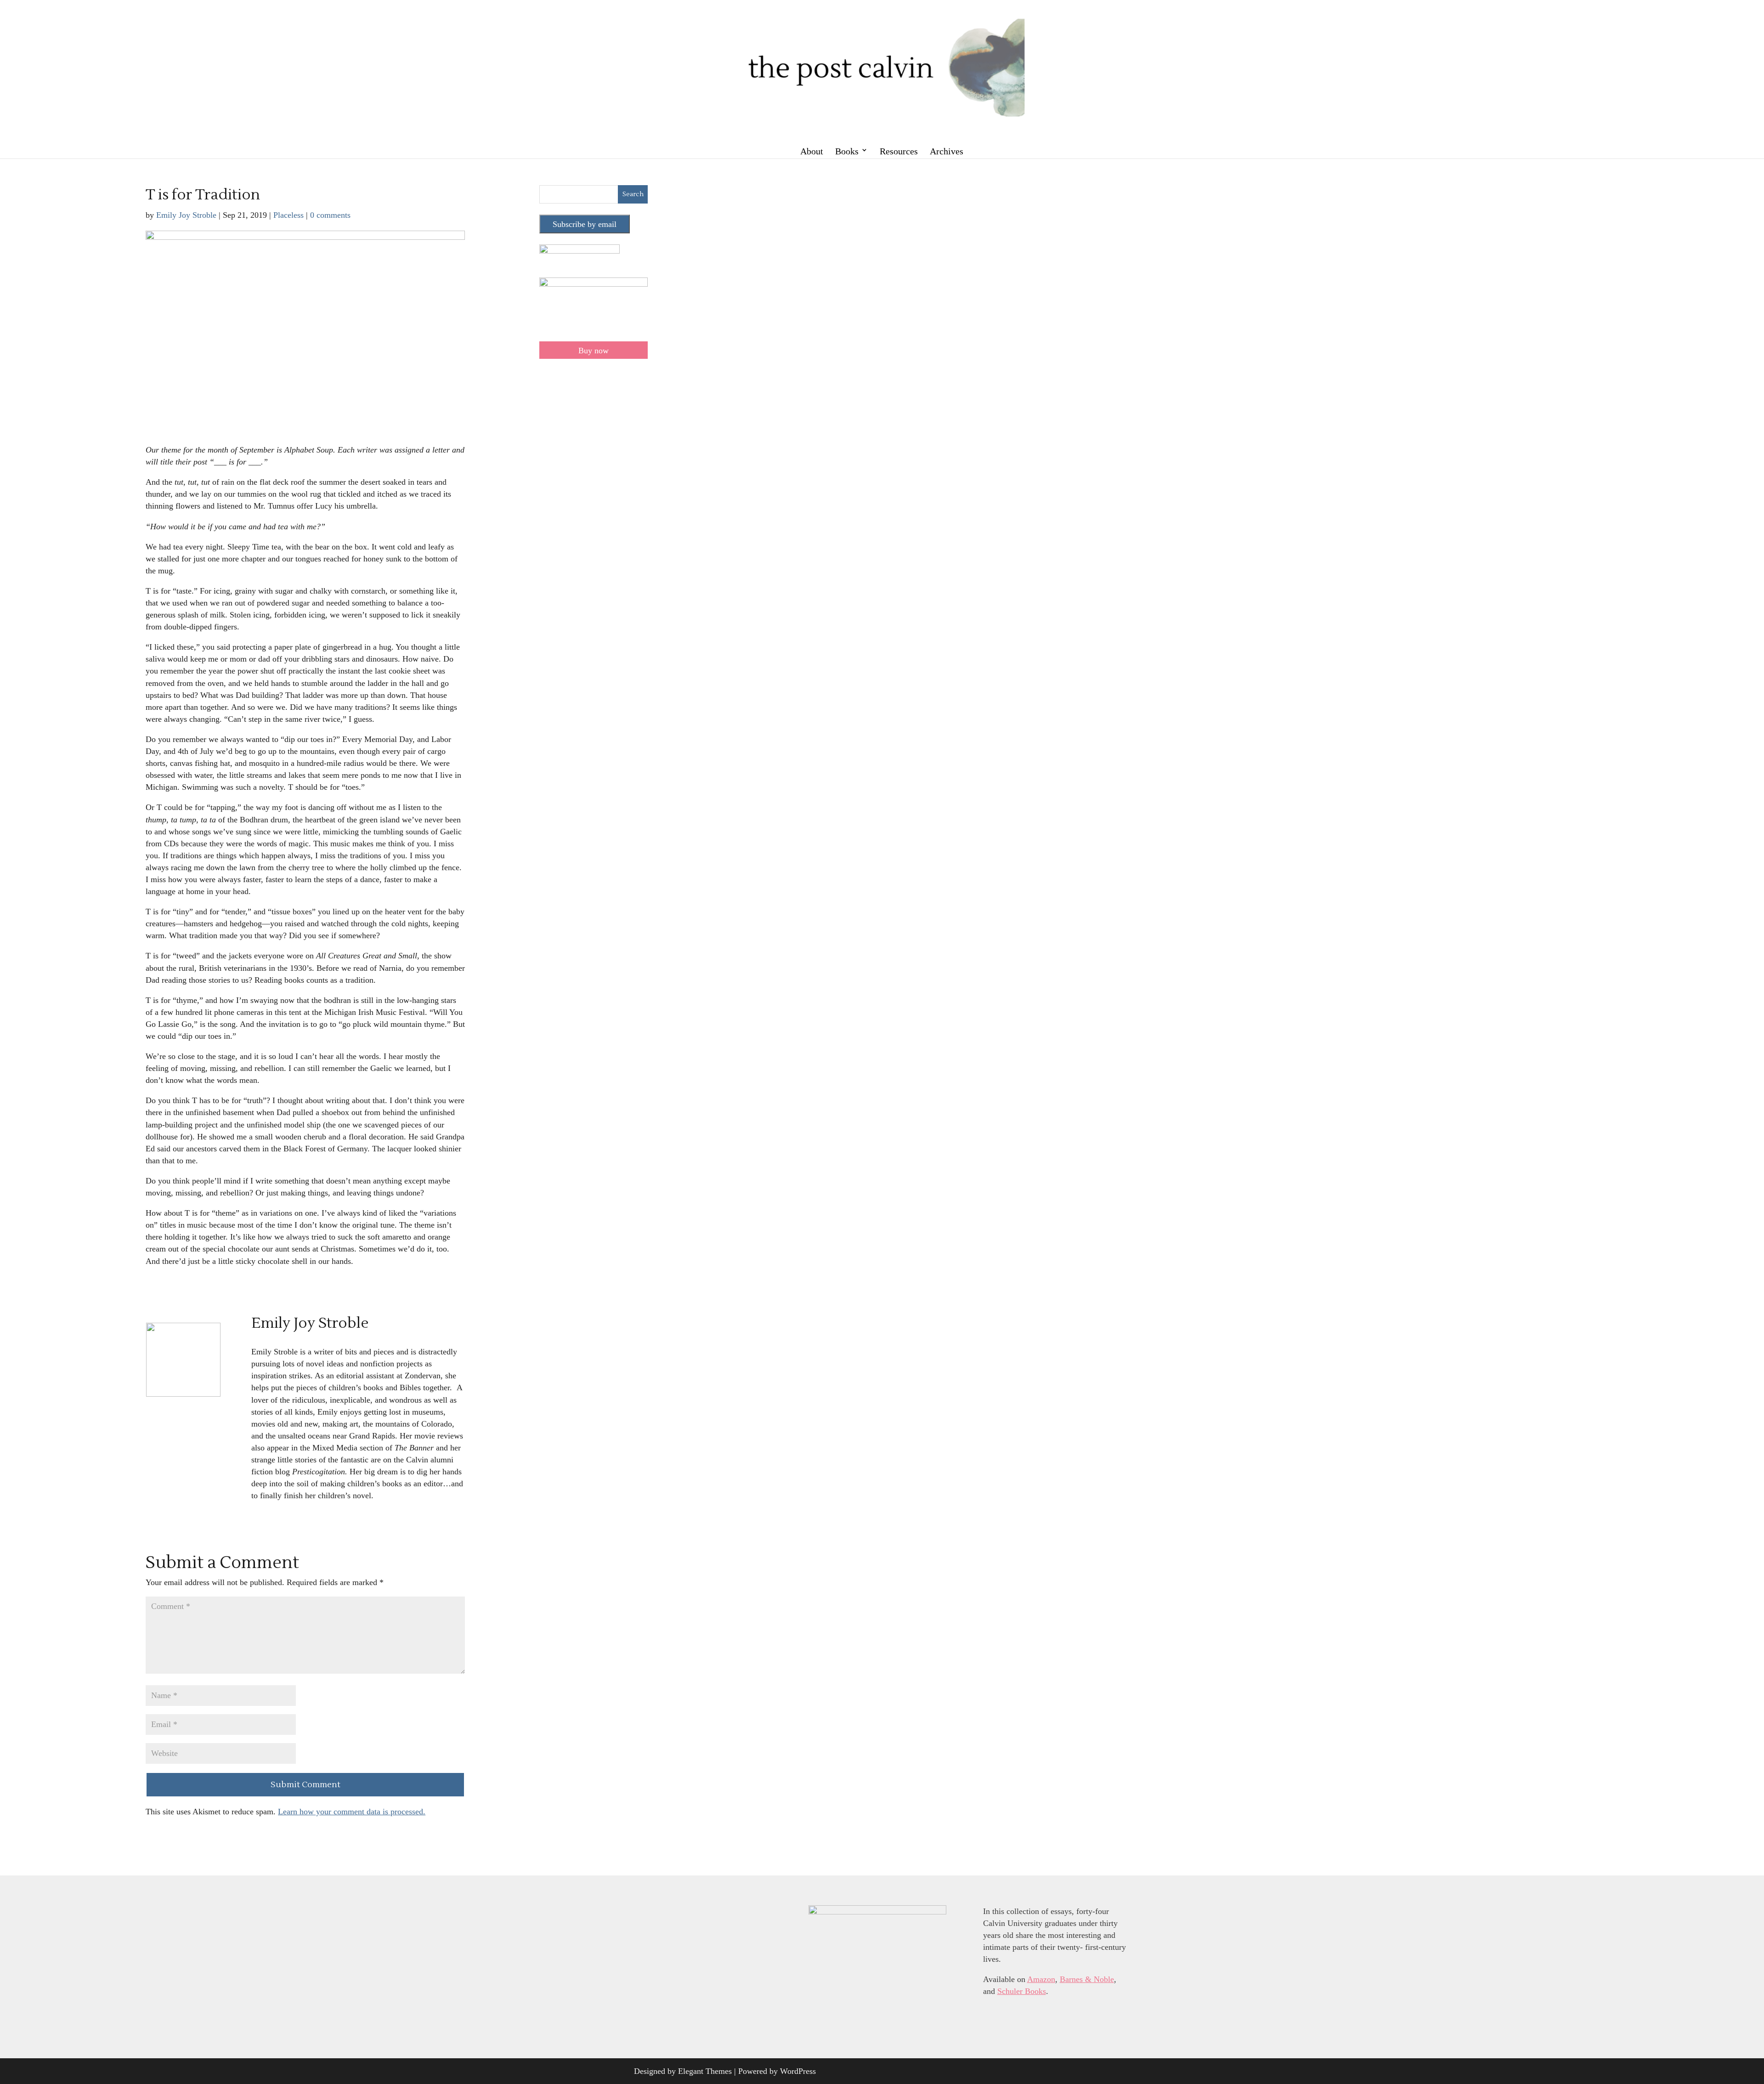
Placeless (288, 215)
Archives (947, 151)
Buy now (594, 351)
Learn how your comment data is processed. (352, 1812)
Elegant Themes (705, 2071)
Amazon (1041, 1979)
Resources (899, 151)
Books (847, 151)
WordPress (798, 2071)
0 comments (330, 215)
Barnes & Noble (1087, 1979)
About (812, 151)
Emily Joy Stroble (186, 215)
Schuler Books (1022, 1991)
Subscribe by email (585, 224)
